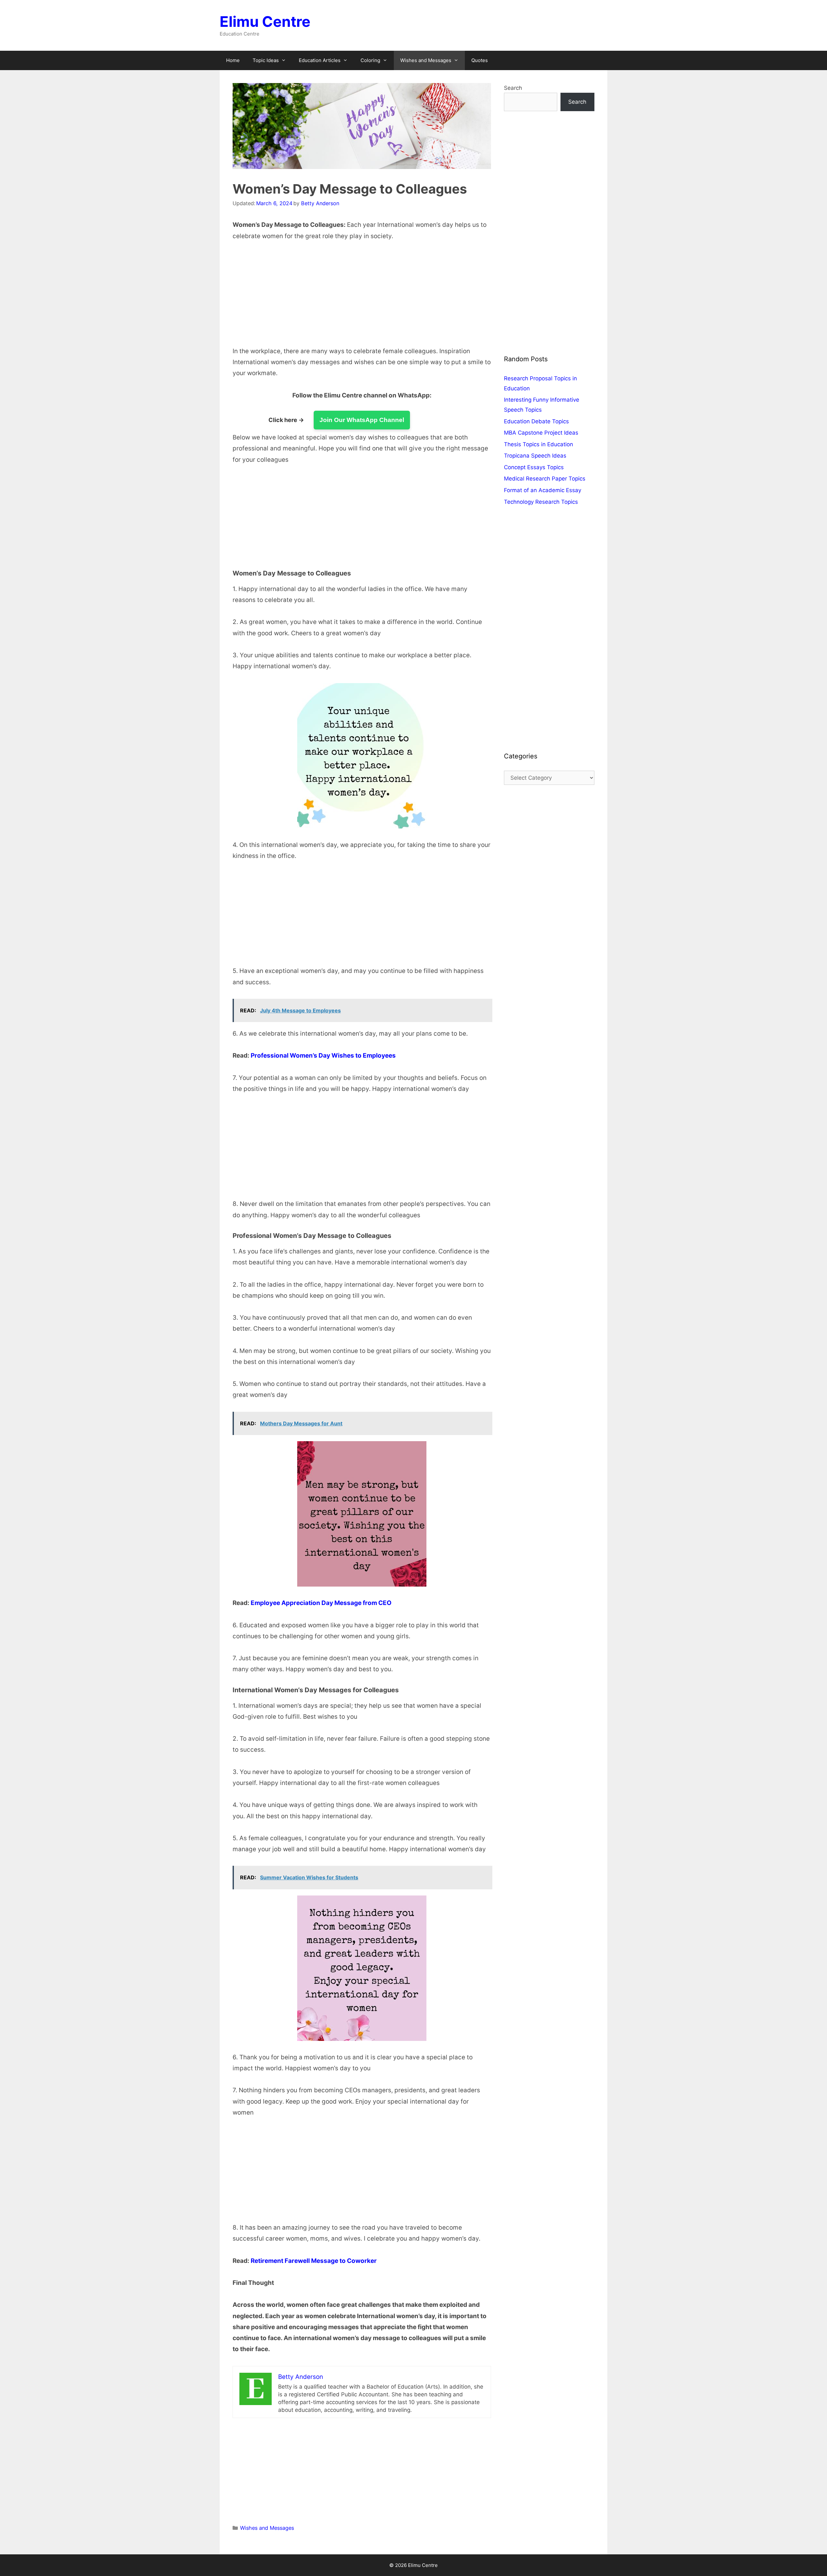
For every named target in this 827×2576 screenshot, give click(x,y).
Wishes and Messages (426, 60)
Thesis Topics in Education (539, 444)
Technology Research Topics (541, 502)
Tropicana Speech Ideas (535, 456)
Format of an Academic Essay (543, 490)
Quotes (480, 60)
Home (233, 60)
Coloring (370, 60)
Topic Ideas (266, 60)
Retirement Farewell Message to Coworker (314, 2261)
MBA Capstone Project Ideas (541, 433)
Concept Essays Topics (534, 467)
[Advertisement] (362, 298)
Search (513, 88)
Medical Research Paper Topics (545, 479)
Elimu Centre (265, 21)
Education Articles (320, 60)
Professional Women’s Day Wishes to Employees (323, 1056)
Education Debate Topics (536, 421)
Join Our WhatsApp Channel (362, 420)
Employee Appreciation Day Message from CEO (321, 1603)
